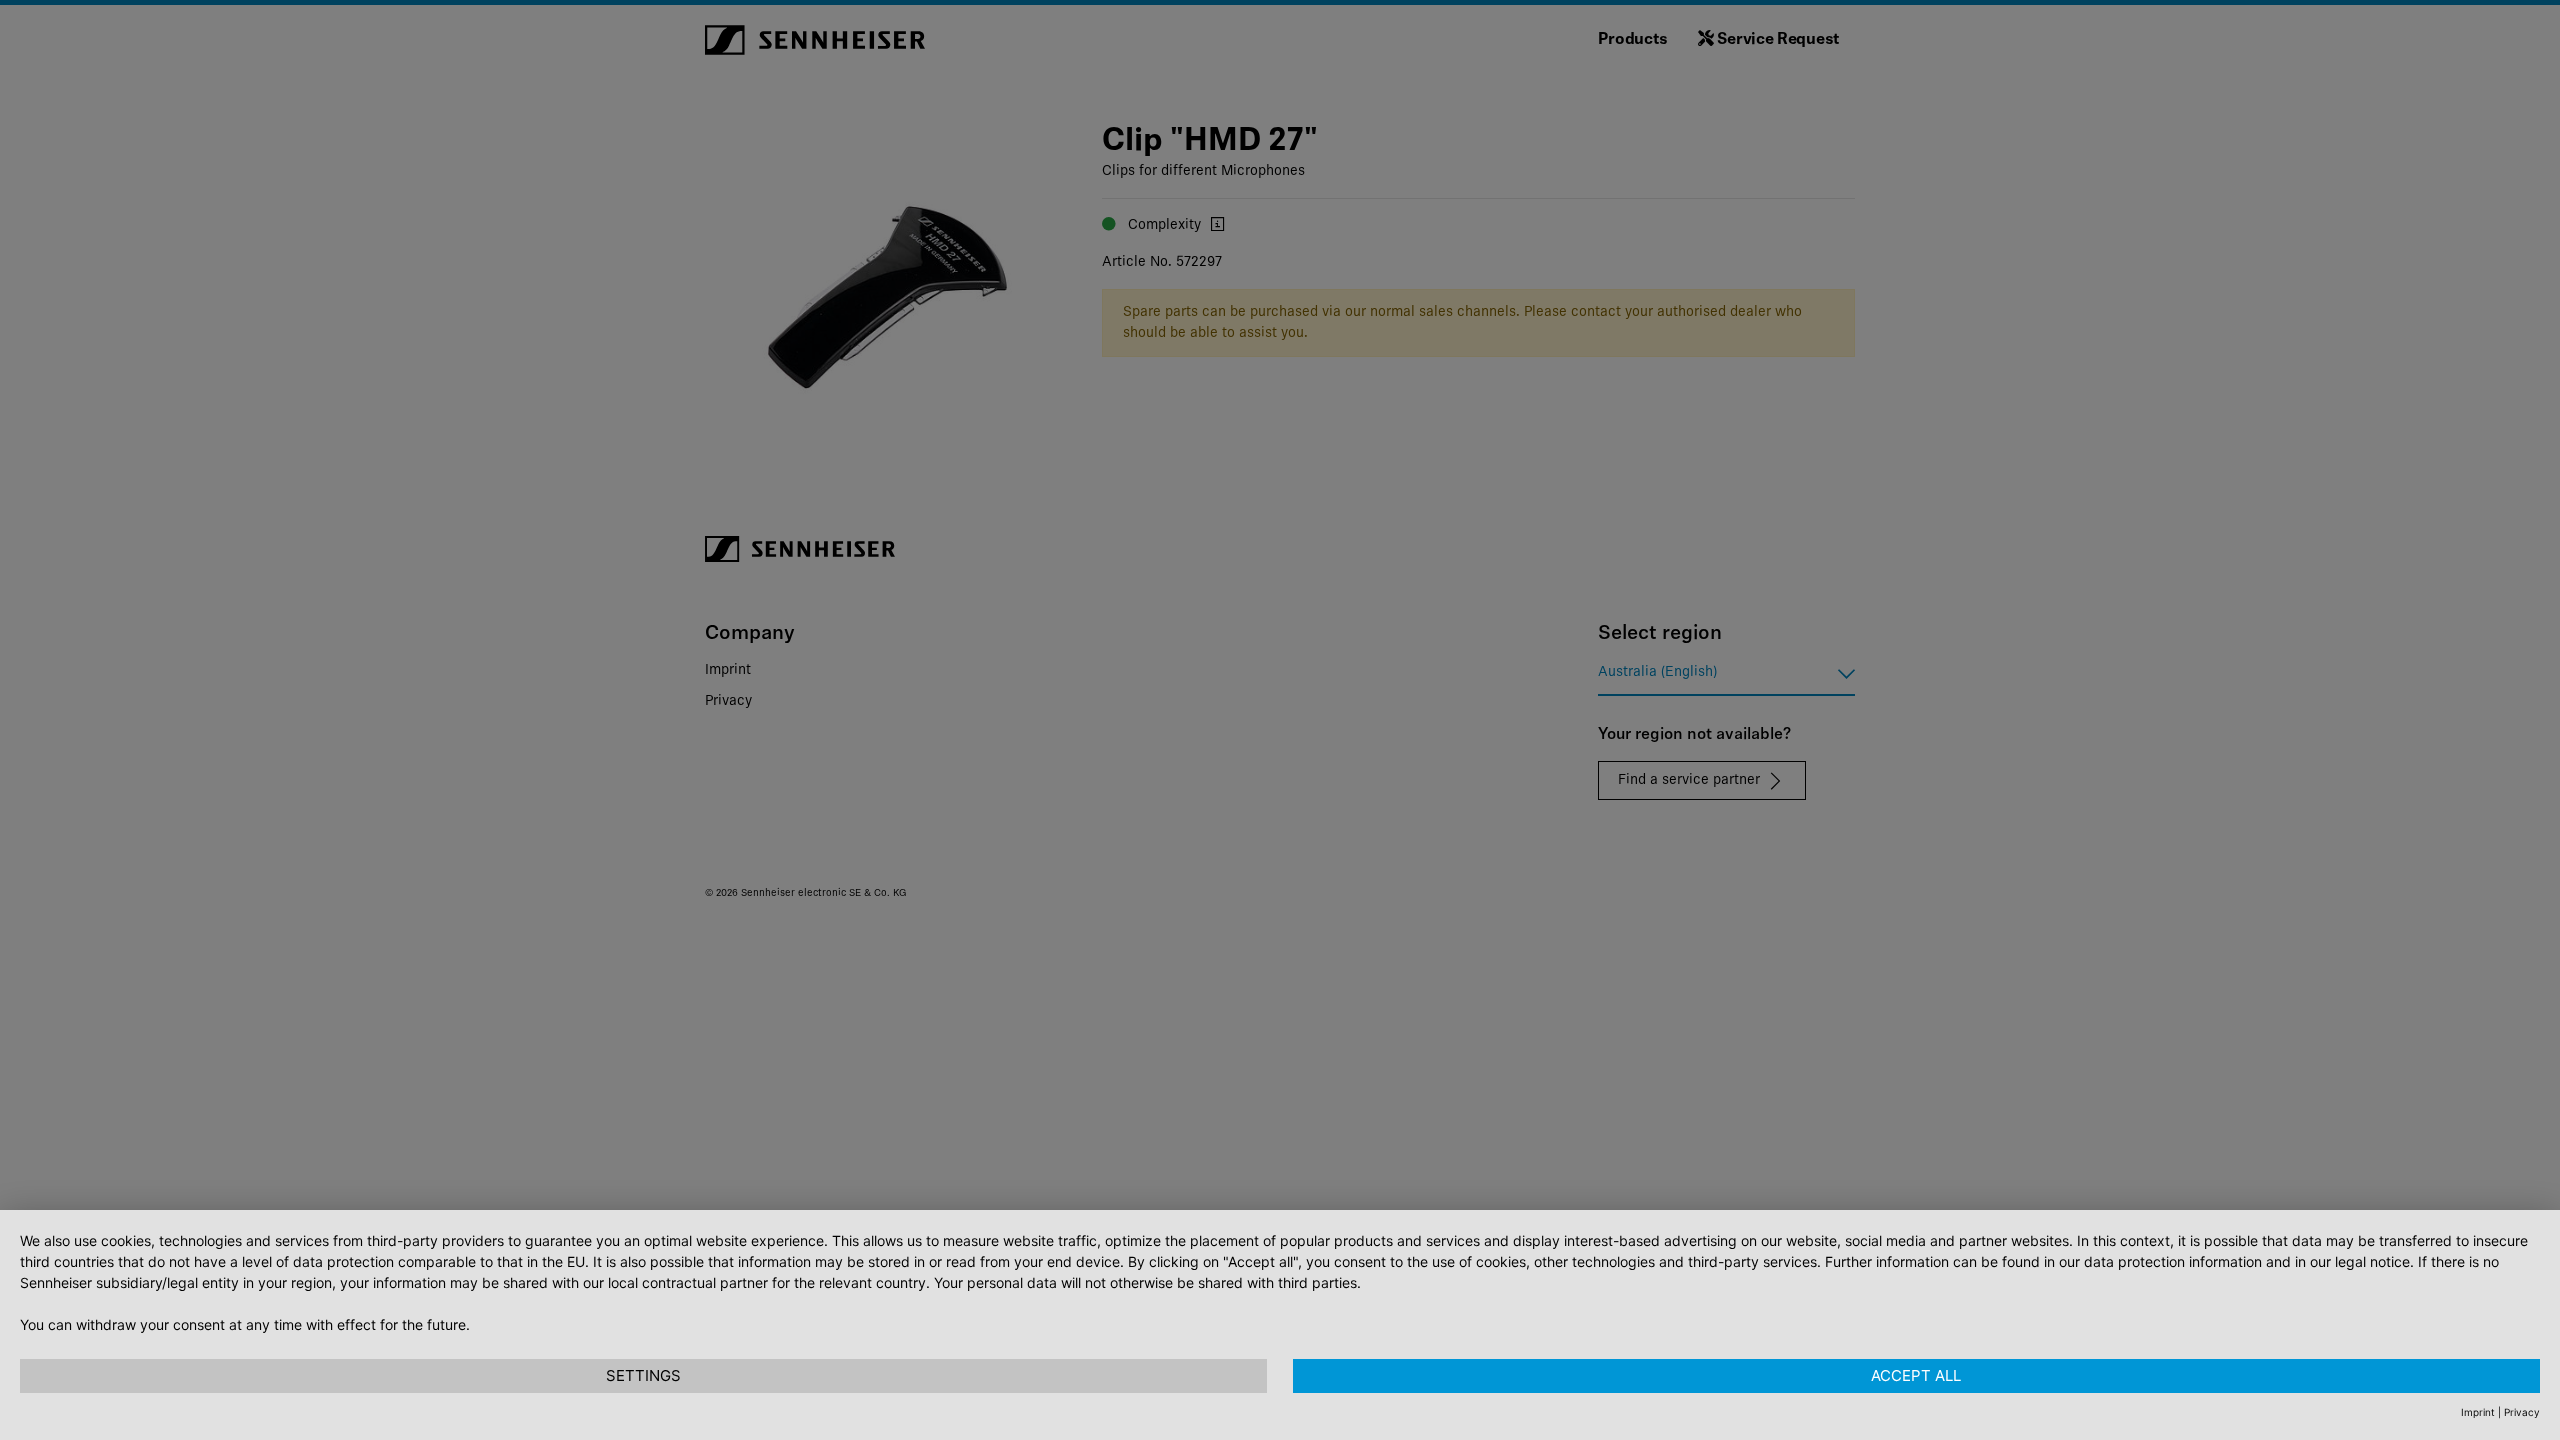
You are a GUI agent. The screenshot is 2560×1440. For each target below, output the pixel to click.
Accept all (1916, 1375)
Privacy (2522, 1412)
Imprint (2478, 1412)
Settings (643, 1375)
